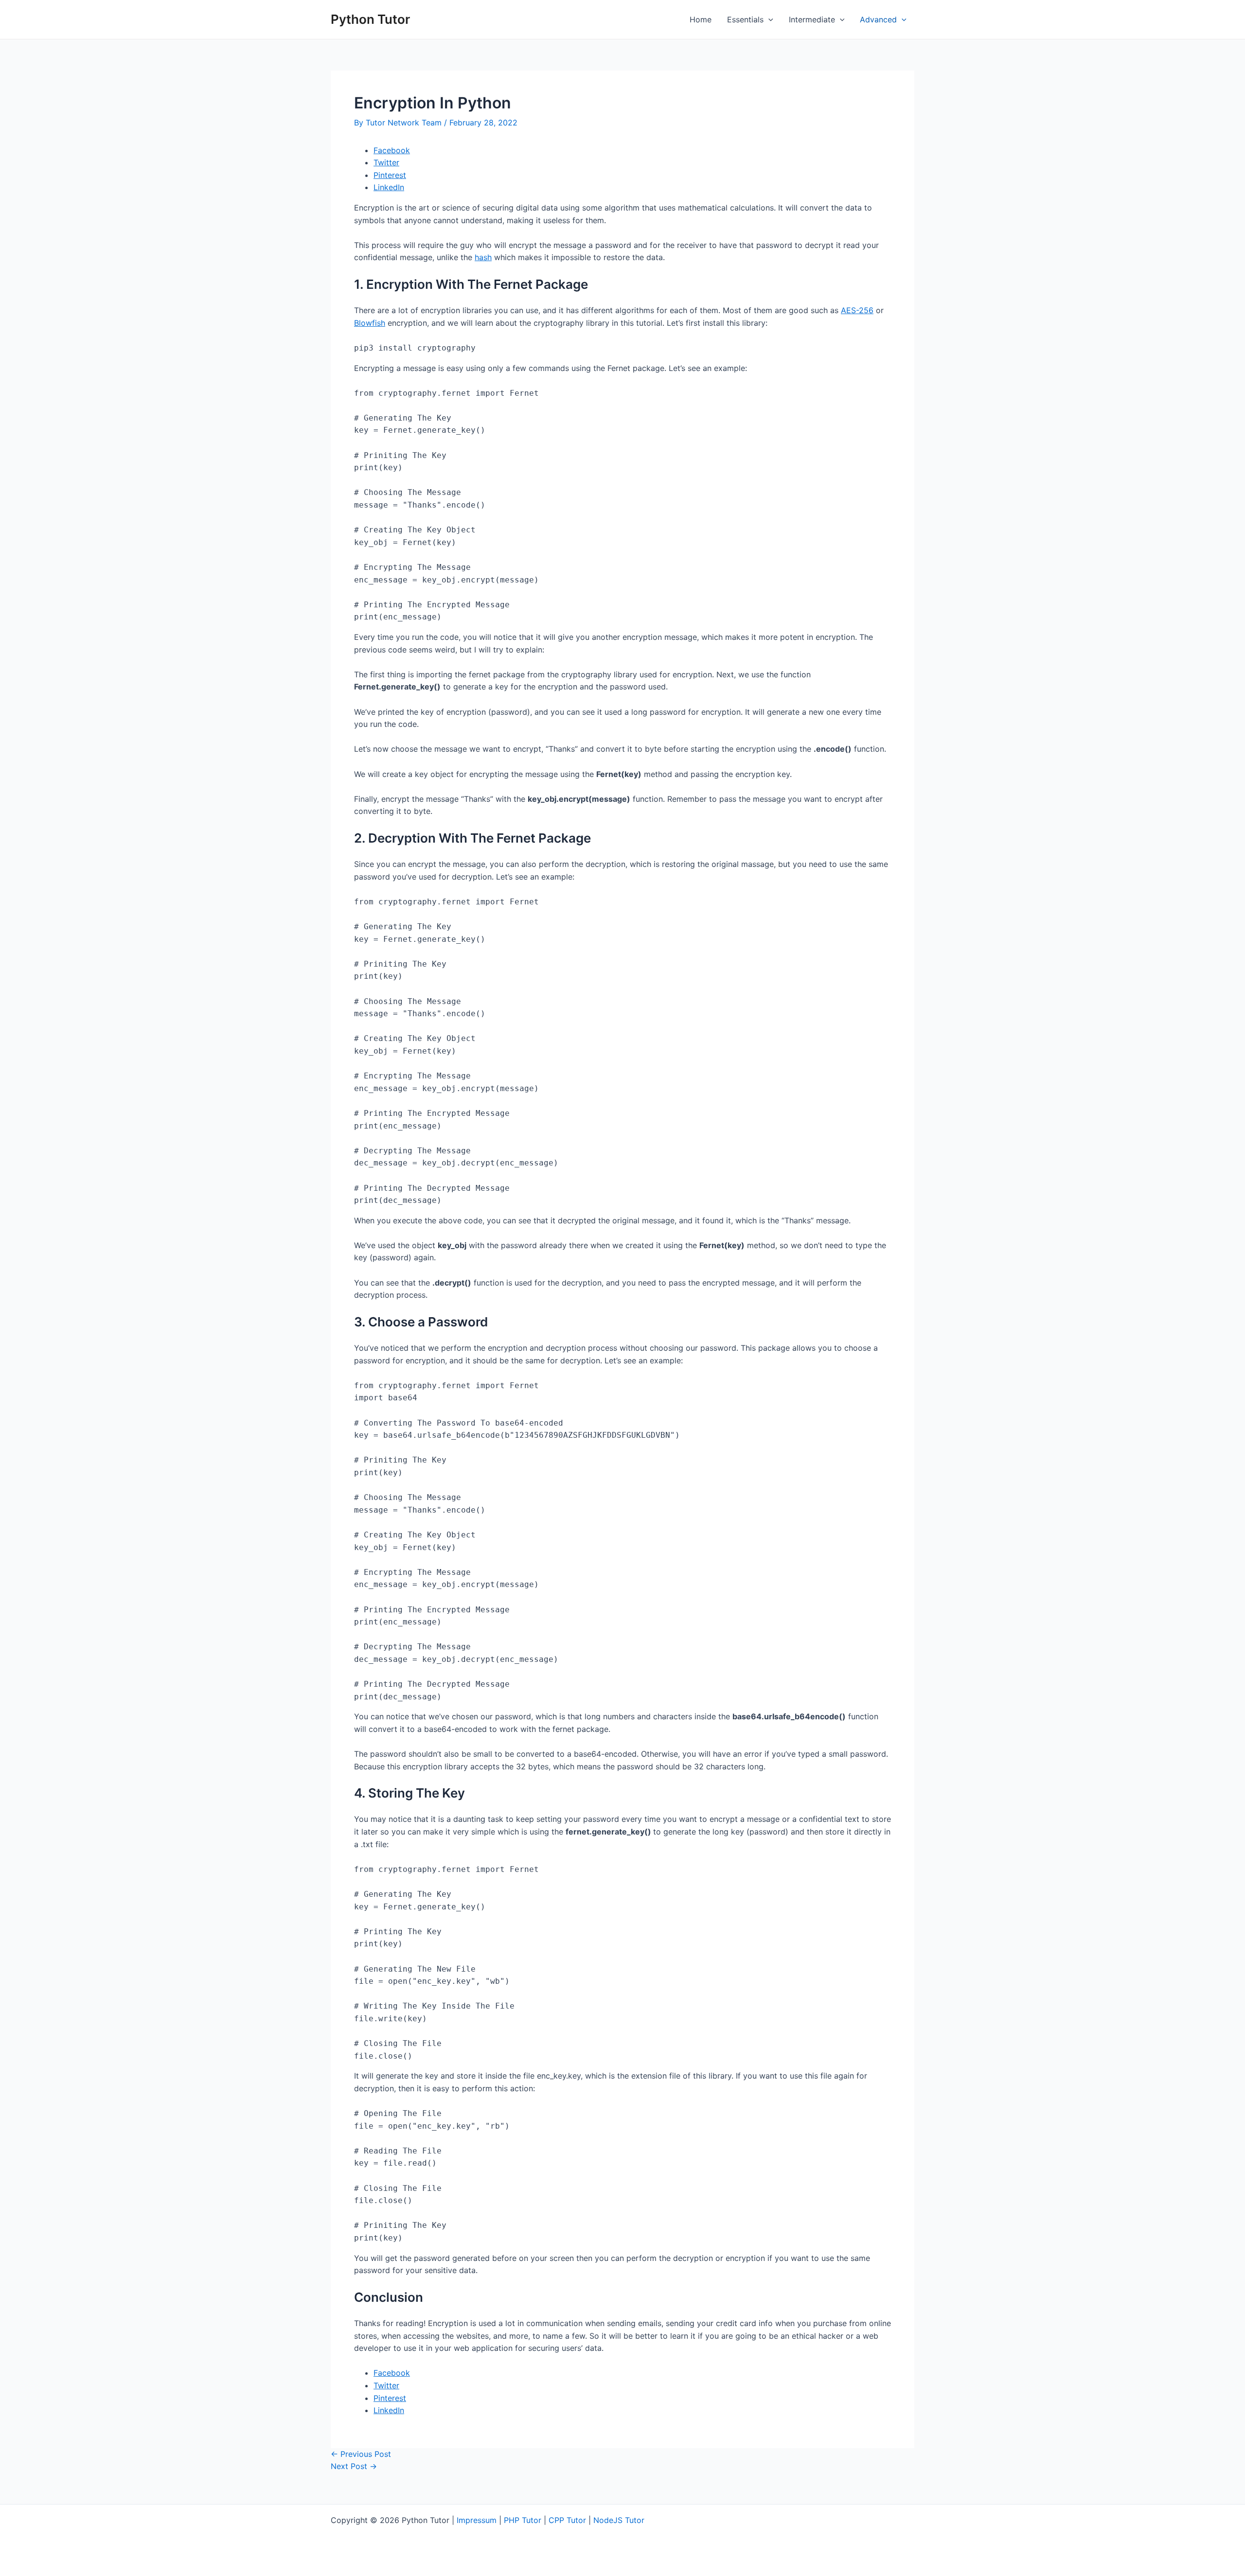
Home (701, 19)
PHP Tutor (523, 2520)
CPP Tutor (567, 2520)
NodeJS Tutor (619, 2520)
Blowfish (370, 323)
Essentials (745, 19)
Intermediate (812, 19)
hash (483, 257)
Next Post (354, 2466)
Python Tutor (370, 19)
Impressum (477, 2520)
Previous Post (361, 2454)
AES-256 (857, 310)
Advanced (878, 19)
